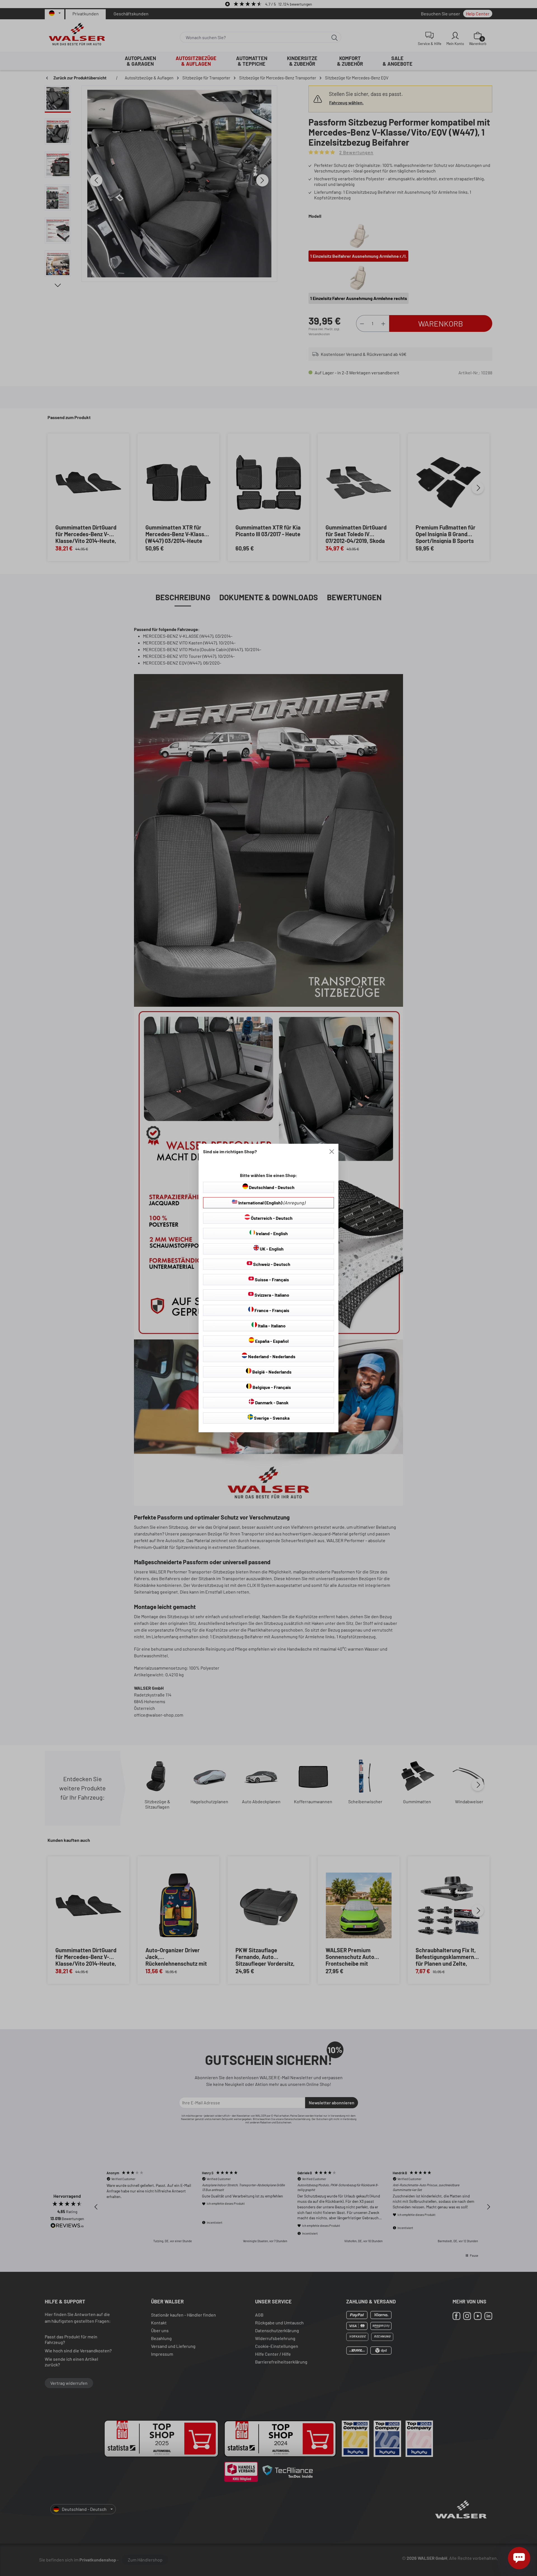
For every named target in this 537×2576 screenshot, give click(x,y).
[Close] (332, 1152)
